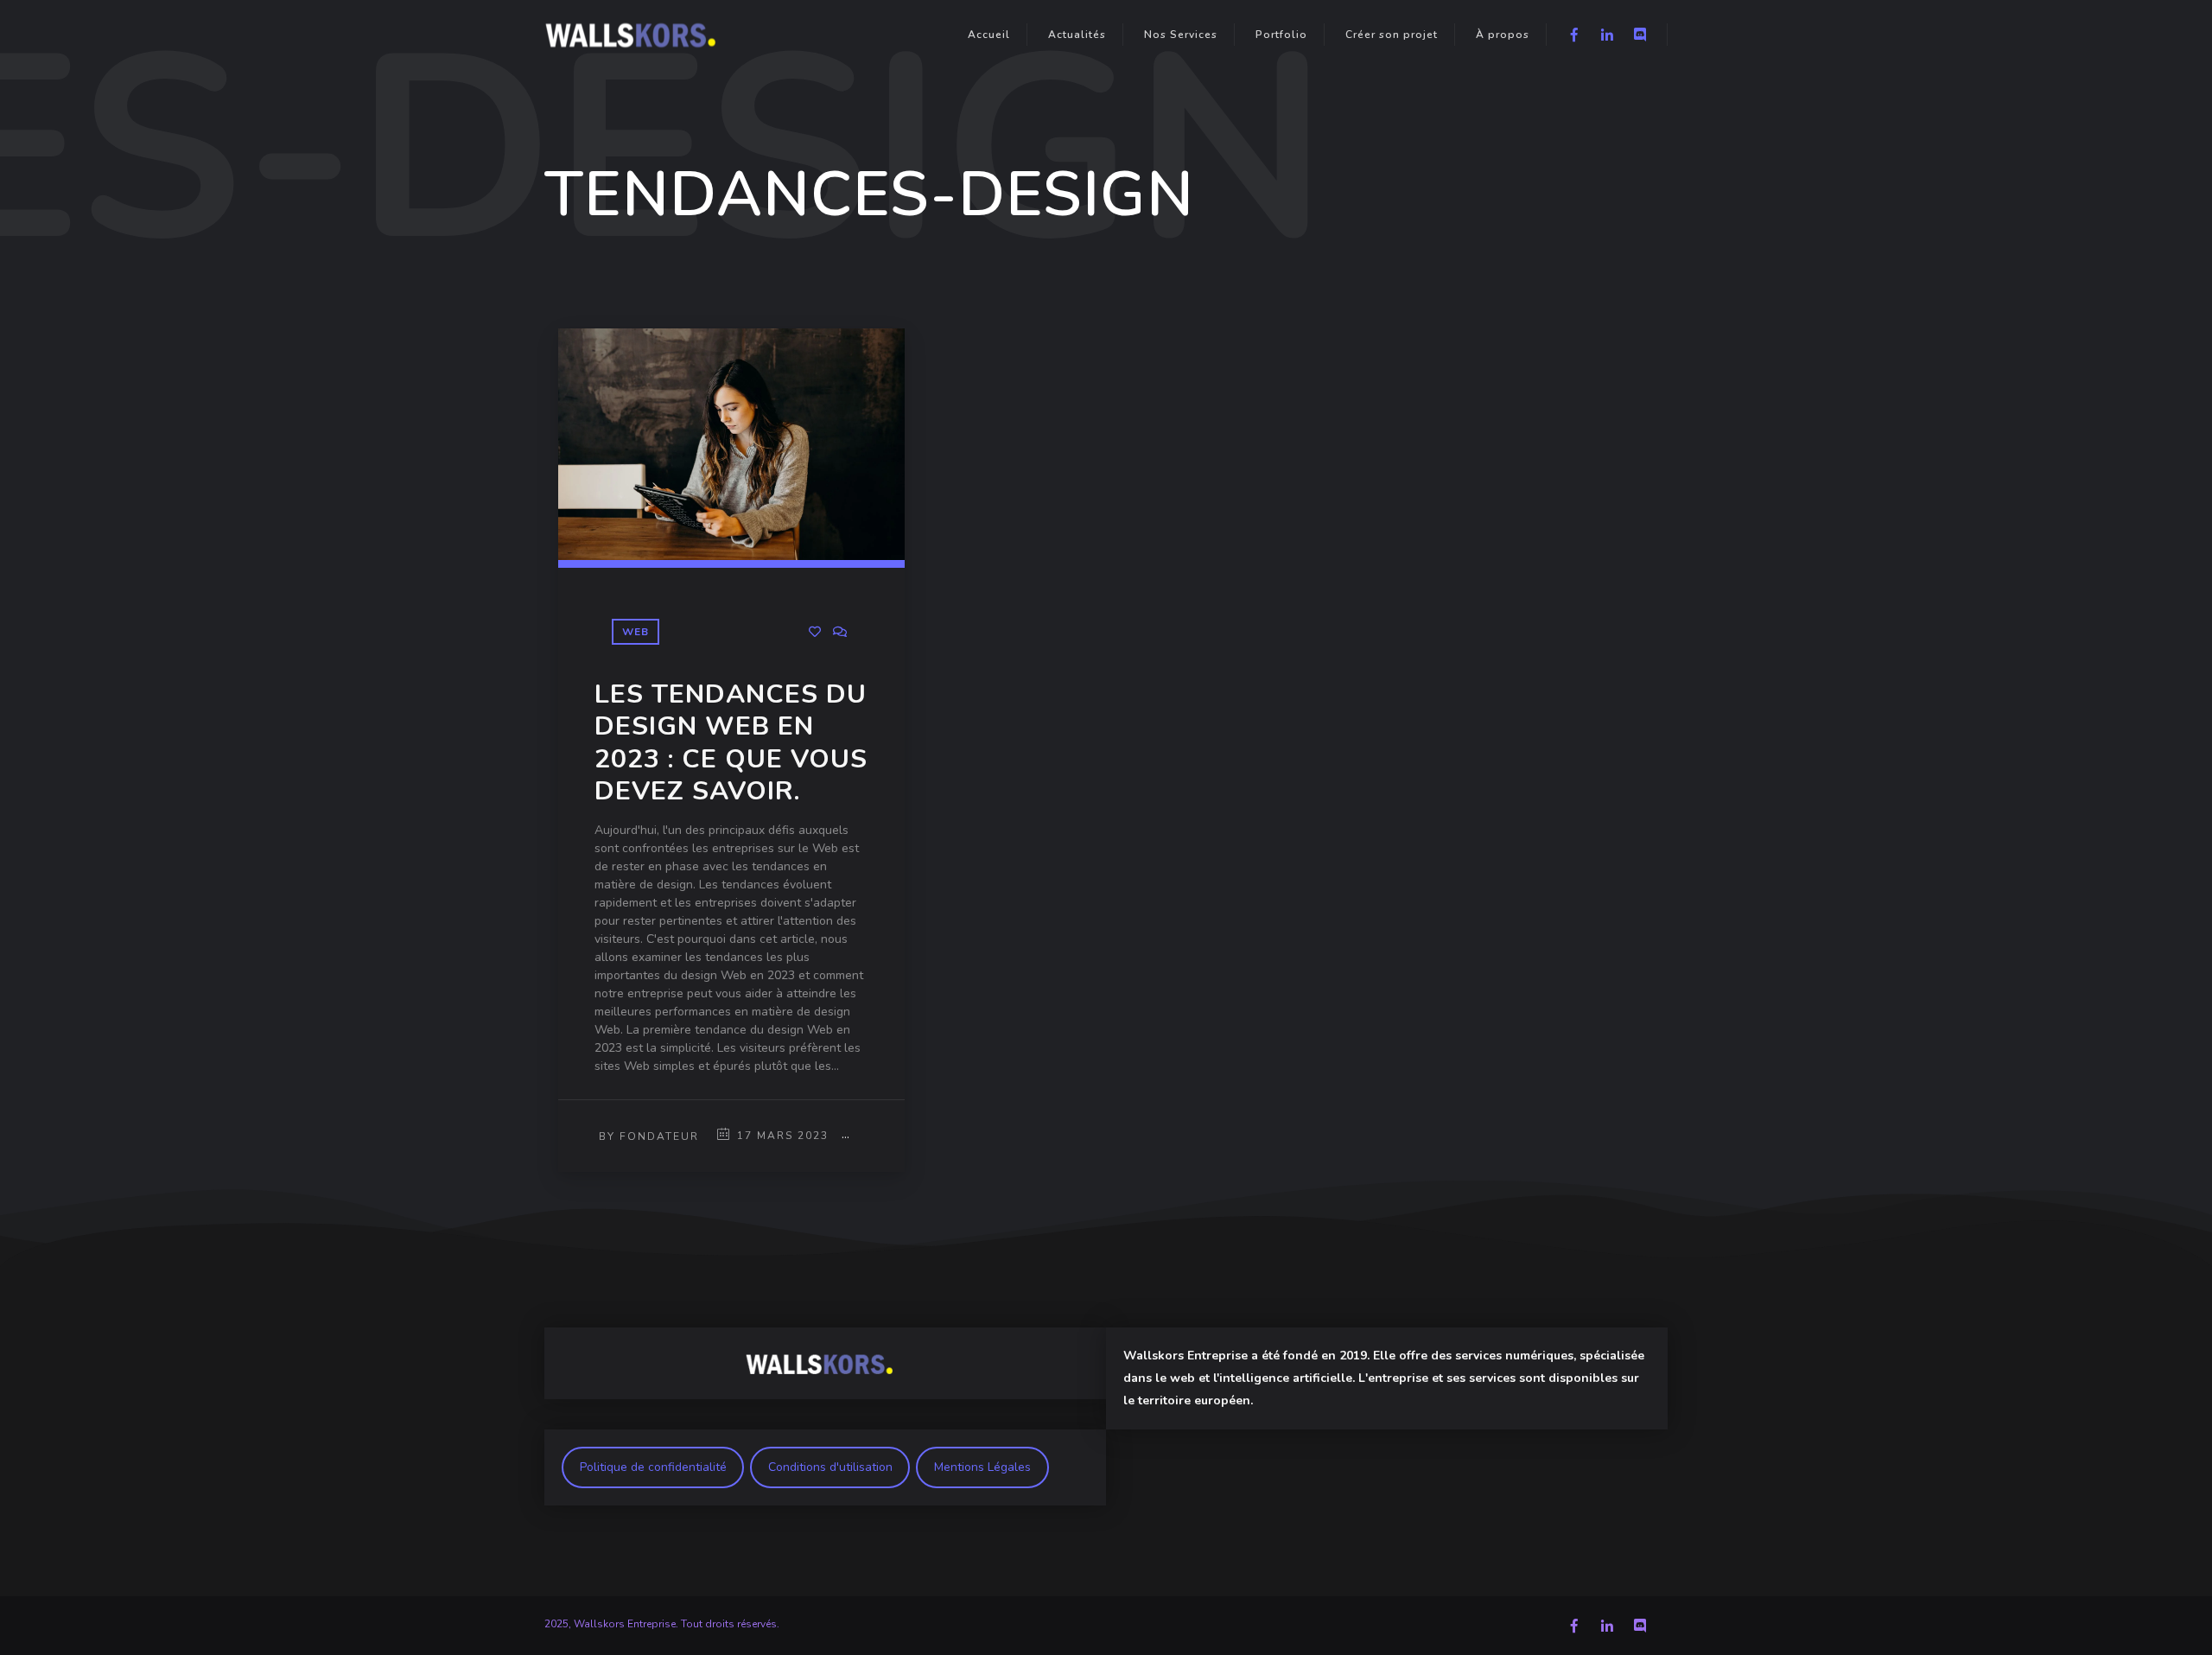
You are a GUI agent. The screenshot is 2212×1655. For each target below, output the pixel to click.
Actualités (1077, 35)
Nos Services (1181, 35)
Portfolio (1281, 35)
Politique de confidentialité (653, 1467)
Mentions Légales (982, 1467)
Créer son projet (1392, 35)
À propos (1503, 35)
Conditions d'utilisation (830, 1467)
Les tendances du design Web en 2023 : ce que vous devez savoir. (731, 743)
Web (636, 632)
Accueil (989, 35)
